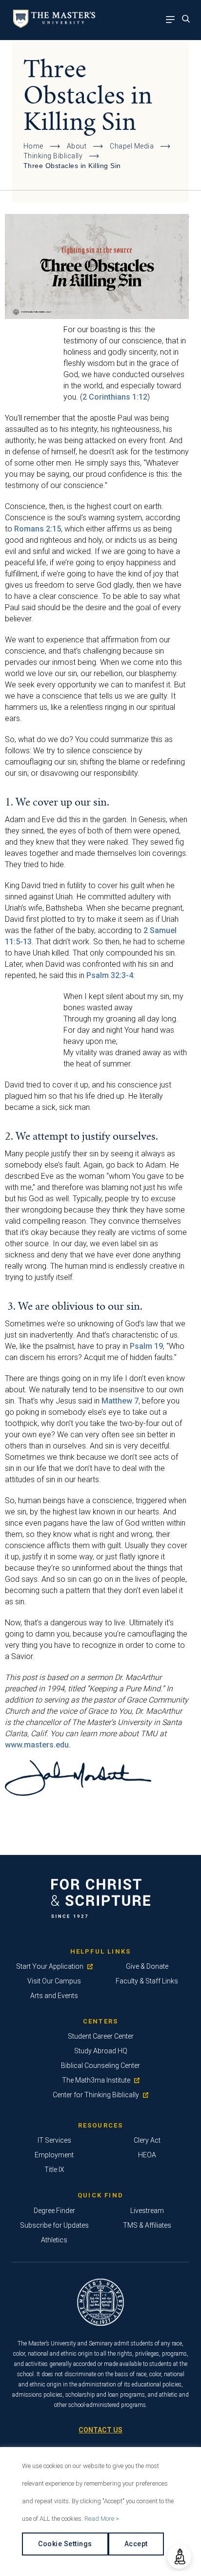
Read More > (102, 2519)
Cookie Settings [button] (65, 2544)
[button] (179, 2557)
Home (33, 146)
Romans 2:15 (38, 529)
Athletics (54, 2240)
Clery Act (147, 2140)
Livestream (147, 2211)
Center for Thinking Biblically (96, 2095)
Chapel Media (132, 146)
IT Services (54, 2140)
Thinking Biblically (53, 156)
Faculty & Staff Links (147, 1981)
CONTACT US (100, 2430)
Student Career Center (101, 2036)
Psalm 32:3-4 (110, 975)
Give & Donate (147, 1966)
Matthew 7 (120, 1401)
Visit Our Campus (54, 1981)
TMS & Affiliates (147, 2225)
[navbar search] (189, 20)
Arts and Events (54, 1996)
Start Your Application (50, 1966)
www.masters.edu (37, 1745)
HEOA (147, 2155)
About (77, 146)
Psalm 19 (146, 1346)
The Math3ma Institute (96, 2080)
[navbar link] (173, 20)
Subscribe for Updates (54, 2225)
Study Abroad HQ (101, 2051)
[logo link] (52, 25)
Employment (54, 2155)
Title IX (54, 2170)
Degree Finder (54, 2211)
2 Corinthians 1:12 (115, 397)
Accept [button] (136, 2544)
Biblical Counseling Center (100, 2065)
